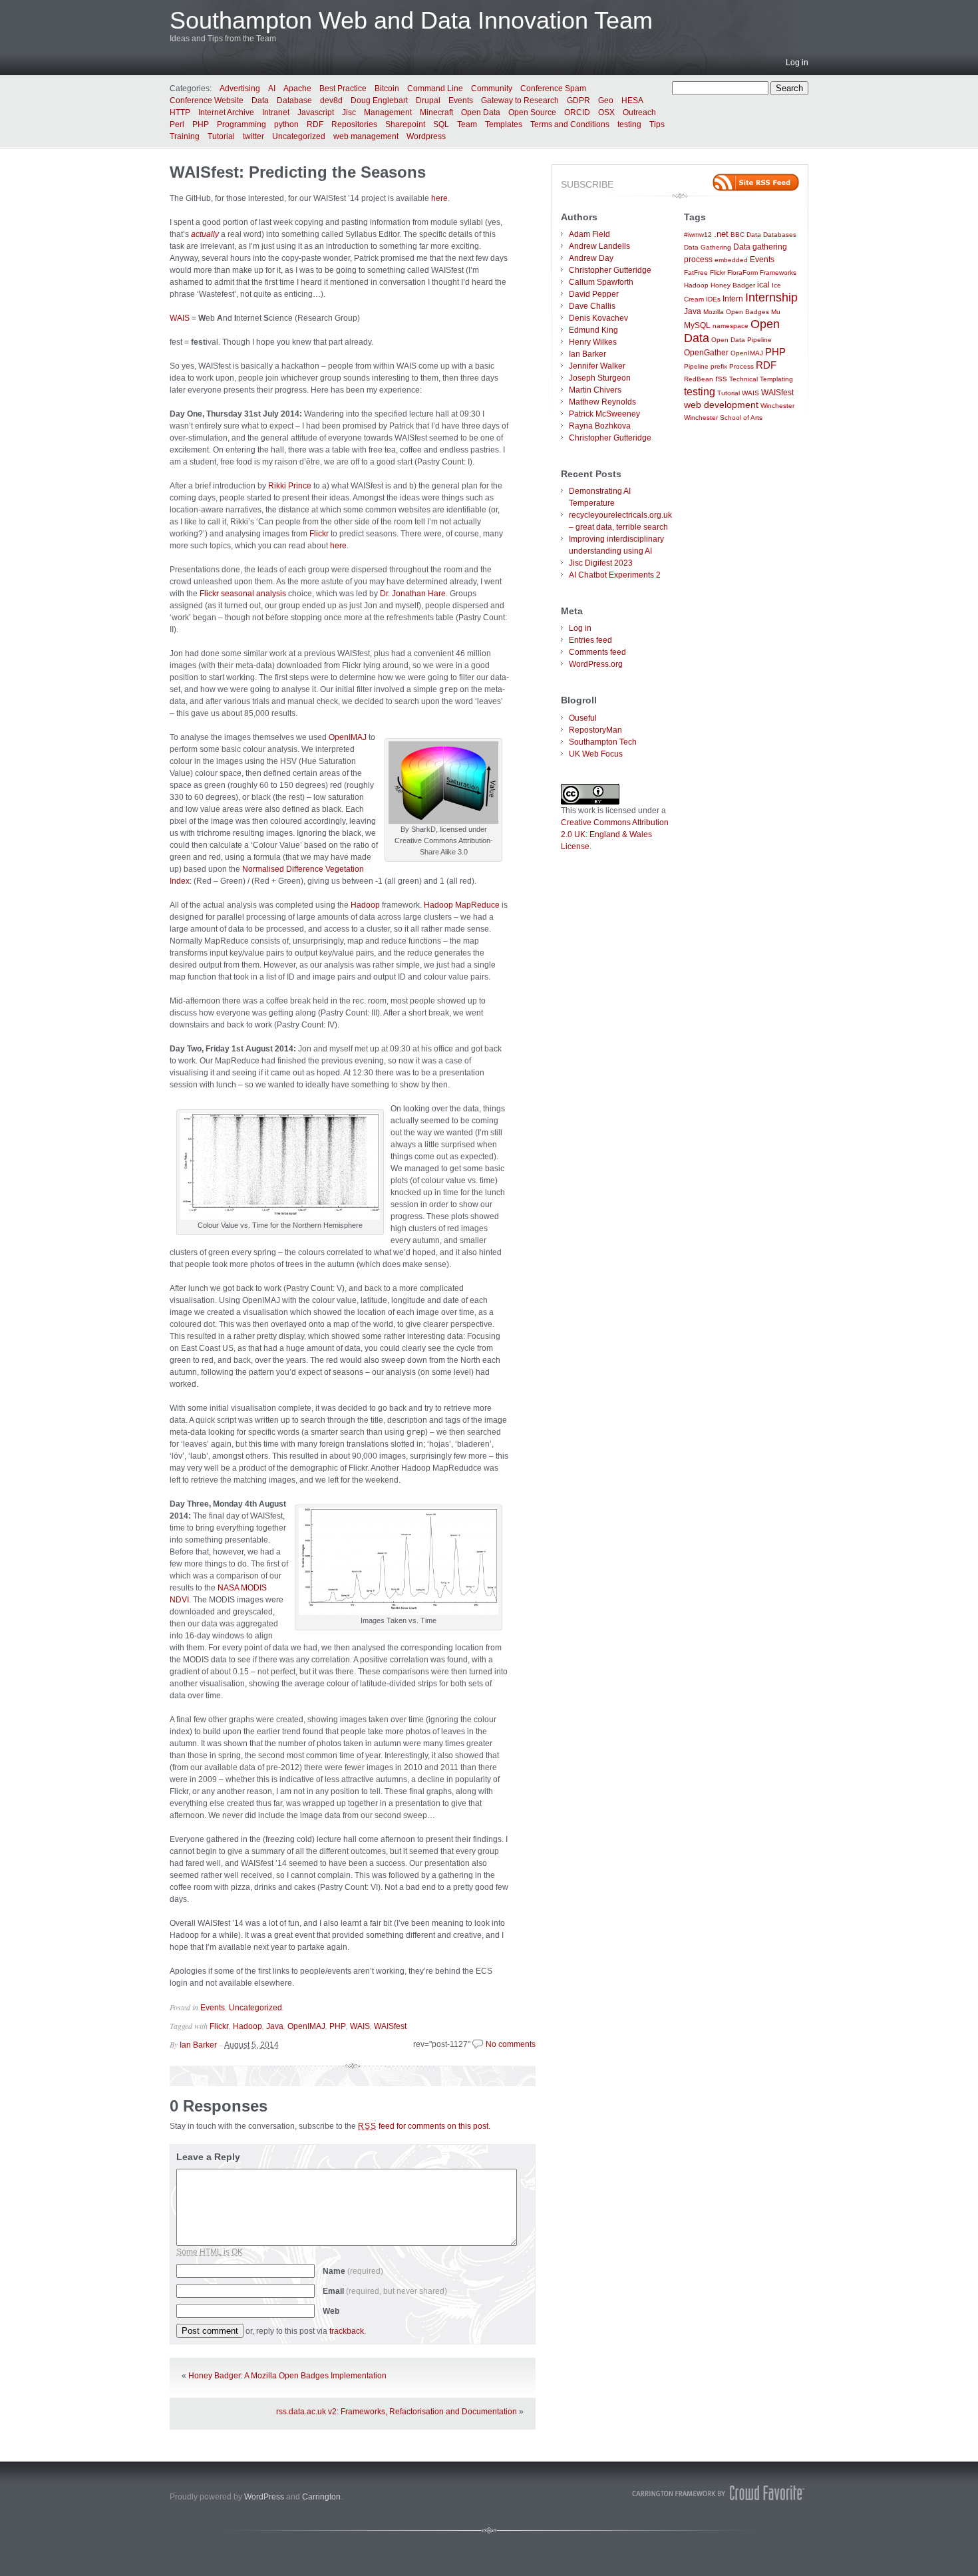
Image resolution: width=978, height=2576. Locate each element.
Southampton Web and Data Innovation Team (411, 20)
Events (461, 100)
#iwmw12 (698, 235)
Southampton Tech (603, 742)
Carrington (321, 2497)
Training (185, 136)
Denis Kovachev (598, 318)
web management (366, 136)
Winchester (777, 406)
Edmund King (593, 330)
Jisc (349, 112)
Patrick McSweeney (604, 414)
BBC (737, 235)
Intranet (276, 112)
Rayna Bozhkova (600, 426)
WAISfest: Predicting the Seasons (298, 172)
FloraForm (742, 273)
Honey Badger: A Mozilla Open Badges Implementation (287, 2376)
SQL (441, 124)
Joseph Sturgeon (600, 378)
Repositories (354, 124)
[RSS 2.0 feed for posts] (756, 182)
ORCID (577, 112)
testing (629, 124)
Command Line (435, 89)
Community (492, 89)
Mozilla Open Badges (736, 312)
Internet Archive (226, 112)
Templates (504, 124)
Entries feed (590, 640)
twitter (253, 136)
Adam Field (589, 234)
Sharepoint (405, 124)
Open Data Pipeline (741, 340)
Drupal (428, 100)
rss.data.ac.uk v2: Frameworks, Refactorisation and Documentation (397, 2412)
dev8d (331, 100)
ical (763, 284)
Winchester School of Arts (723, 418)
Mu (776, 312)
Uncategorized (299, 136)
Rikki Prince (290, 486)
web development (721, 405)
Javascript (316, 112)
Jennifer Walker (597, 366)
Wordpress (426, 136)
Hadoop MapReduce (462, 905)
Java (275, 2026)
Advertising (240, 89)
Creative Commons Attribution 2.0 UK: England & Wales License (615, 834)
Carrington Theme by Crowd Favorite (719, 2493)
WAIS (180, 318)
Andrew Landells (599, 246)
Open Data (481, 112)
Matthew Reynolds (602, 402)
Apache (297, 89)
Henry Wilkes (593, 342)
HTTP (180, 112)
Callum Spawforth (601, 282)
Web (331, 2311)
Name (353, 2271)
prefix (719, 366)
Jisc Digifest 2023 (601, 563)
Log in (797, 63)
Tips (657, 124)
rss (721, 378)
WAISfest (390, 2026)
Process (741, 366)
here (439, 198)
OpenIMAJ (348, 737)
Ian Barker (198, 2045)
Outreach (639, 112)
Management (388, 112)
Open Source (532, 112)
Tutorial (221, 136)
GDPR (578, 100)
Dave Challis (592, 306)
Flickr (319, 534)
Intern (733, 298)
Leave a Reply (208, 2157)
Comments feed (597, 652)
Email (385, 2291)
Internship (771, 297)
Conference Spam (553, 89)
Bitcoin (387, 89)
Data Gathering (708, 247)
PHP (201, 124)
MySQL (697, 325)
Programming (242, 124)
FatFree (696, 273)
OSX (606, 112)
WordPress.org (596, 664)
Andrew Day (591, 258)
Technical (743, 379)
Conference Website (207, 100)
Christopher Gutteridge (610, 270)
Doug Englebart (379, 100)
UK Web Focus (596, 754)
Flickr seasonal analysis (243, 594)
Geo (606, 100)
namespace (731, 326)
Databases (780, 235)
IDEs (713, 299)
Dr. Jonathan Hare (413, 594)
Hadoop (365, 905)
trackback (347, 2331)
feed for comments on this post (423, 2126)
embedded (731, 260)
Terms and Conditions (570, 124)
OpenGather (706, 352)
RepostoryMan (595, 730)
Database (294, 100)
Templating (776, 379)
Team (467, 124)
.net (721, 234)
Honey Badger (733, 285)
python (286, 124)
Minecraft (436, 112)
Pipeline (696, 366)
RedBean (699, 379)
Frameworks (778, 273)
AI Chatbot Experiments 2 (615, 575)
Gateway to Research (520, 100)
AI (272, 89)
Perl (177, 124)
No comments (511, 2044)
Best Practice (343, 89)
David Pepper (594, 294)
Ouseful (583, 718)
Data (260, 100)
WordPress (264, 2497)
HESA (632, 100)
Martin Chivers (595, 390)
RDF (315, 124)
